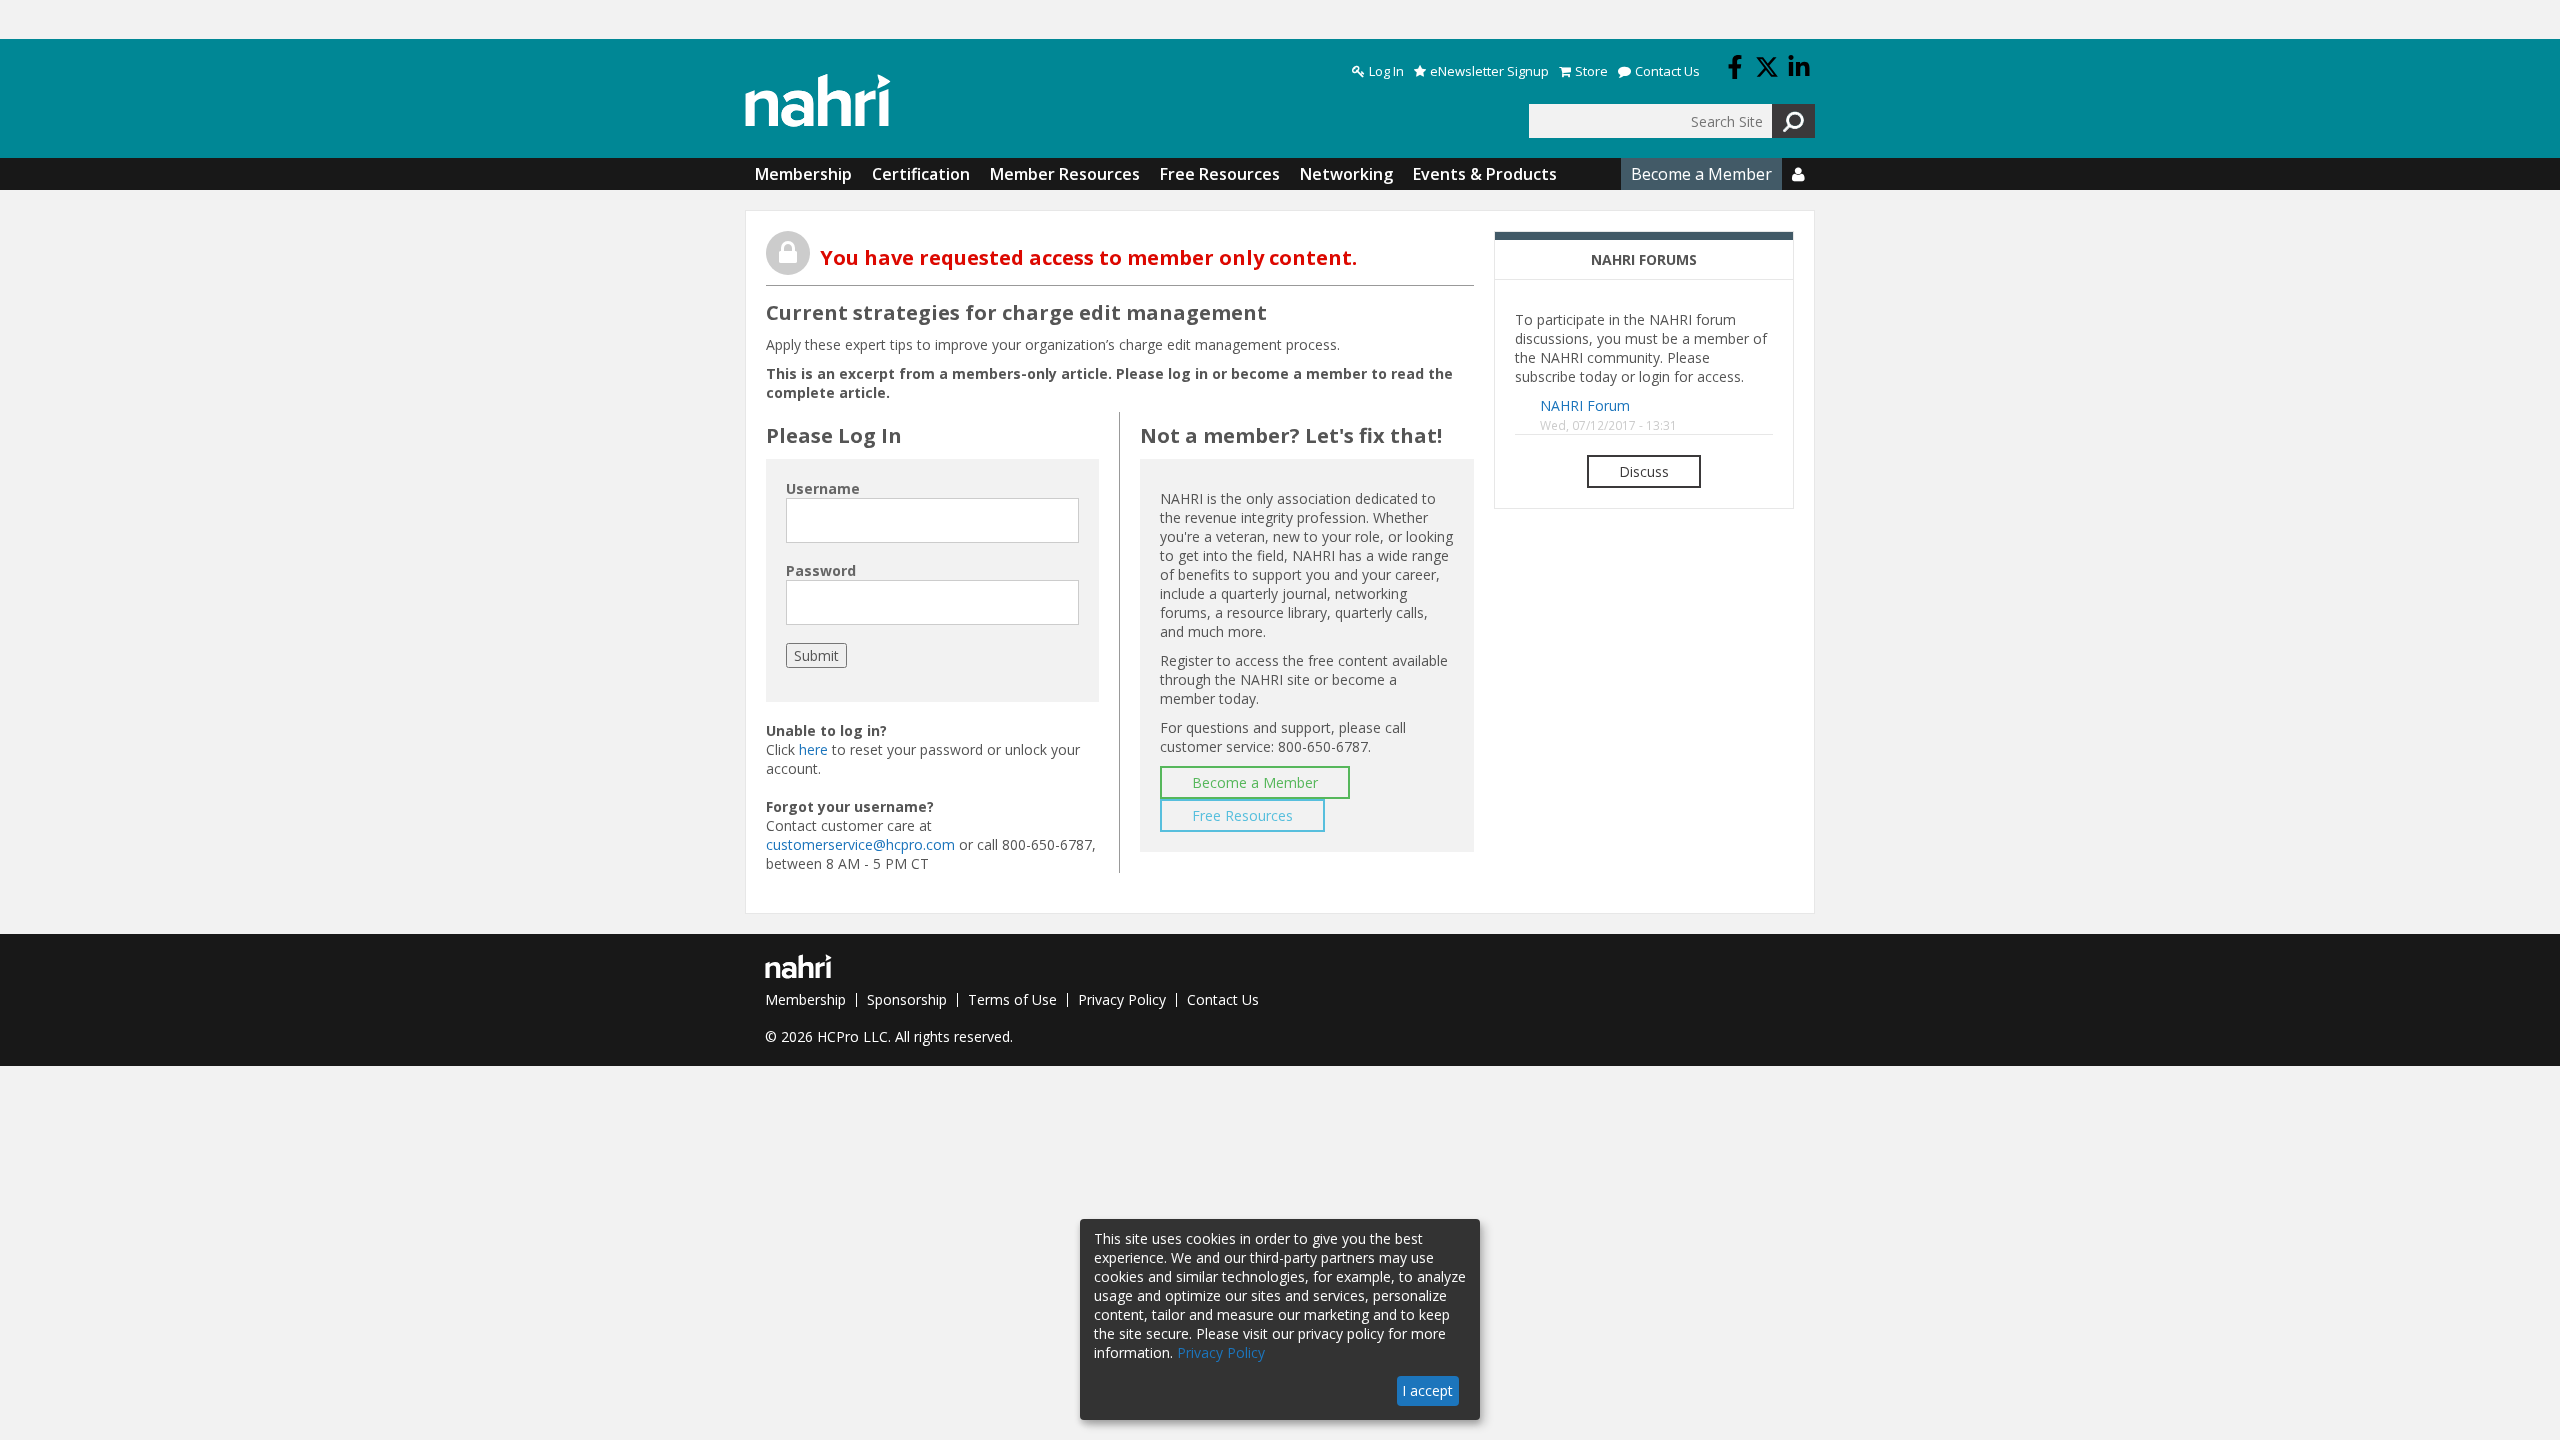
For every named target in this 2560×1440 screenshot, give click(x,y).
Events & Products (1485, 174)
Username (823, 488)
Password (821, 570)
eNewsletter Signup (1489, 71)
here (813, 749)
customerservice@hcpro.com (860, 844)
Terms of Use (1012, 999)
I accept (1427, 1390)
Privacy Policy (1122, 999)
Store (1591, 71)
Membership (803, 174)
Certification (921, 174)
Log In (1386, 71)
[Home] (818, 100)
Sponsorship (907, 999)
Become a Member (1701, 174)
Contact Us (1667, 71)
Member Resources (1065, 174)
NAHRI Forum (1585, 405)
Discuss (1644, 471)
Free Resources (1220, 174)
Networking (1346, 174)
